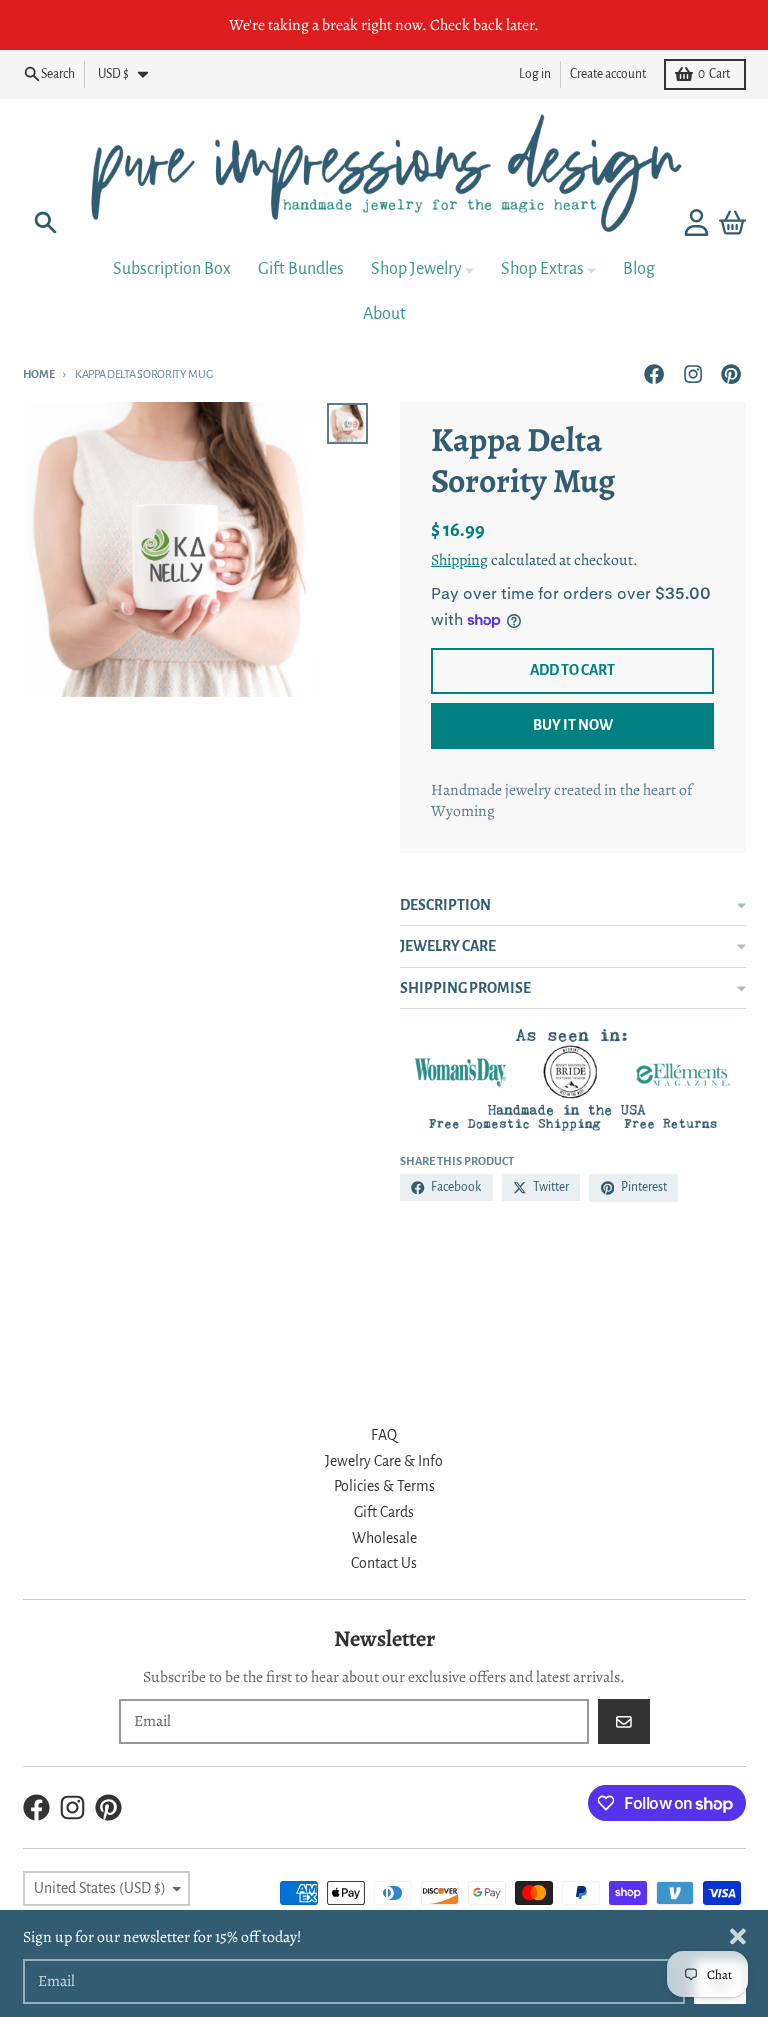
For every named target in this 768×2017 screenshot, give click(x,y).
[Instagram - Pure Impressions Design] (692, 374)
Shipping (459, 559)
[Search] (45, 222)
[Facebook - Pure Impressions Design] (654, 374)
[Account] (696, 222)
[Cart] (732, 222)
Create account (608, 74)
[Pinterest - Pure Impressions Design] (730, 374)
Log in (535, 74)
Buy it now (573, 725)
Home (39, 374)
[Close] (738, 1936)
